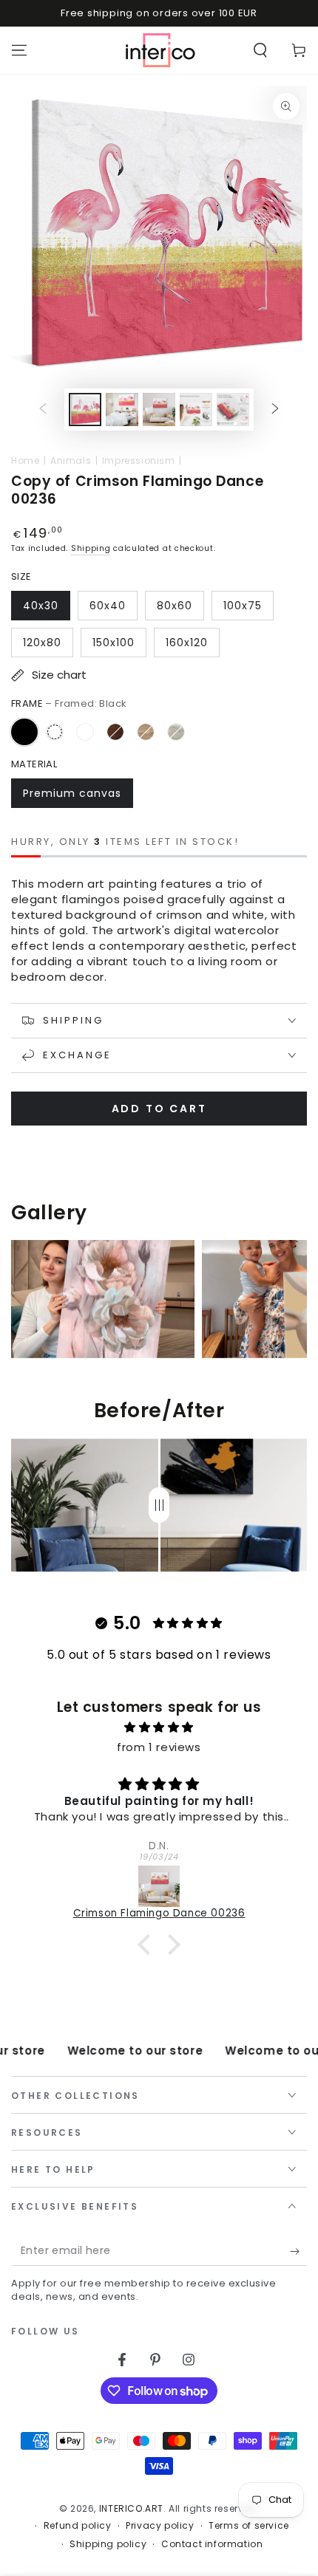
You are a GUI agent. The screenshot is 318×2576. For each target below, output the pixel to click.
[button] (260, 50)
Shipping (91, 548)
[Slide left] (43, 410)
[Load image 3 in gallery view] (159, 410)
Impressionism (139, 460)
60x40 (108, 606)
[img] (159, 1727)
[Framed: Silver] (176, 732)
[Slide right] (275, 410)
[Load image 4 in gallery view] (196, 410)
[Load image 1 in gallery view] (85, 410)
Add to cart (159, 1109)
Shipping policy (108, 2544)
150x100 (114, 643)
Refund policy (78, 2526)
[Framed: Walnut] (115, 732)
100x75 (243, 606)
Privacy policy (160, 2526)
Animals (71, 460)
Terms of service (249, 2526)
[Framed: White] (85, 732)
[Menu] (19, 50)
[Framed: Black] (24, 732)
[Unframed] (55, 732)
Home (25, 460)
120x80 (42, 643)
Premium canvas (72, 793)
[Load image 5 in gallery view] (233, 410)
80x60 (175, 606)
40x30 (41, 606)
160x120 (187, 643)
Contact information (212, 2544)
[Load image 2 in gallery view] (122, 410)
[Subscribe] (298, 2251)
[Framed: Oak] (146, 732)
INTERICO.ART (131, 2508)
